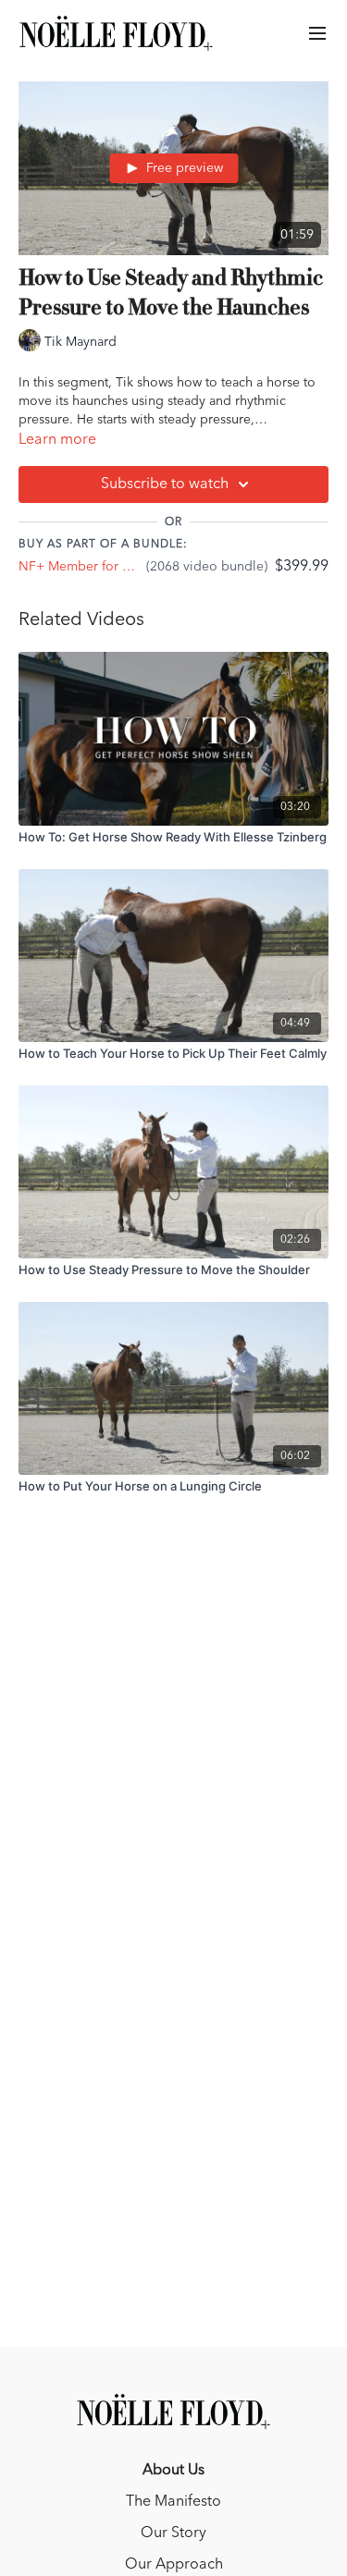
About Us (173, 2471)
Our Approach (174, 2565)
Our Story (173, 2533)
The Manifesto (173, 2502)
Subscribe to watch (165, 485)
